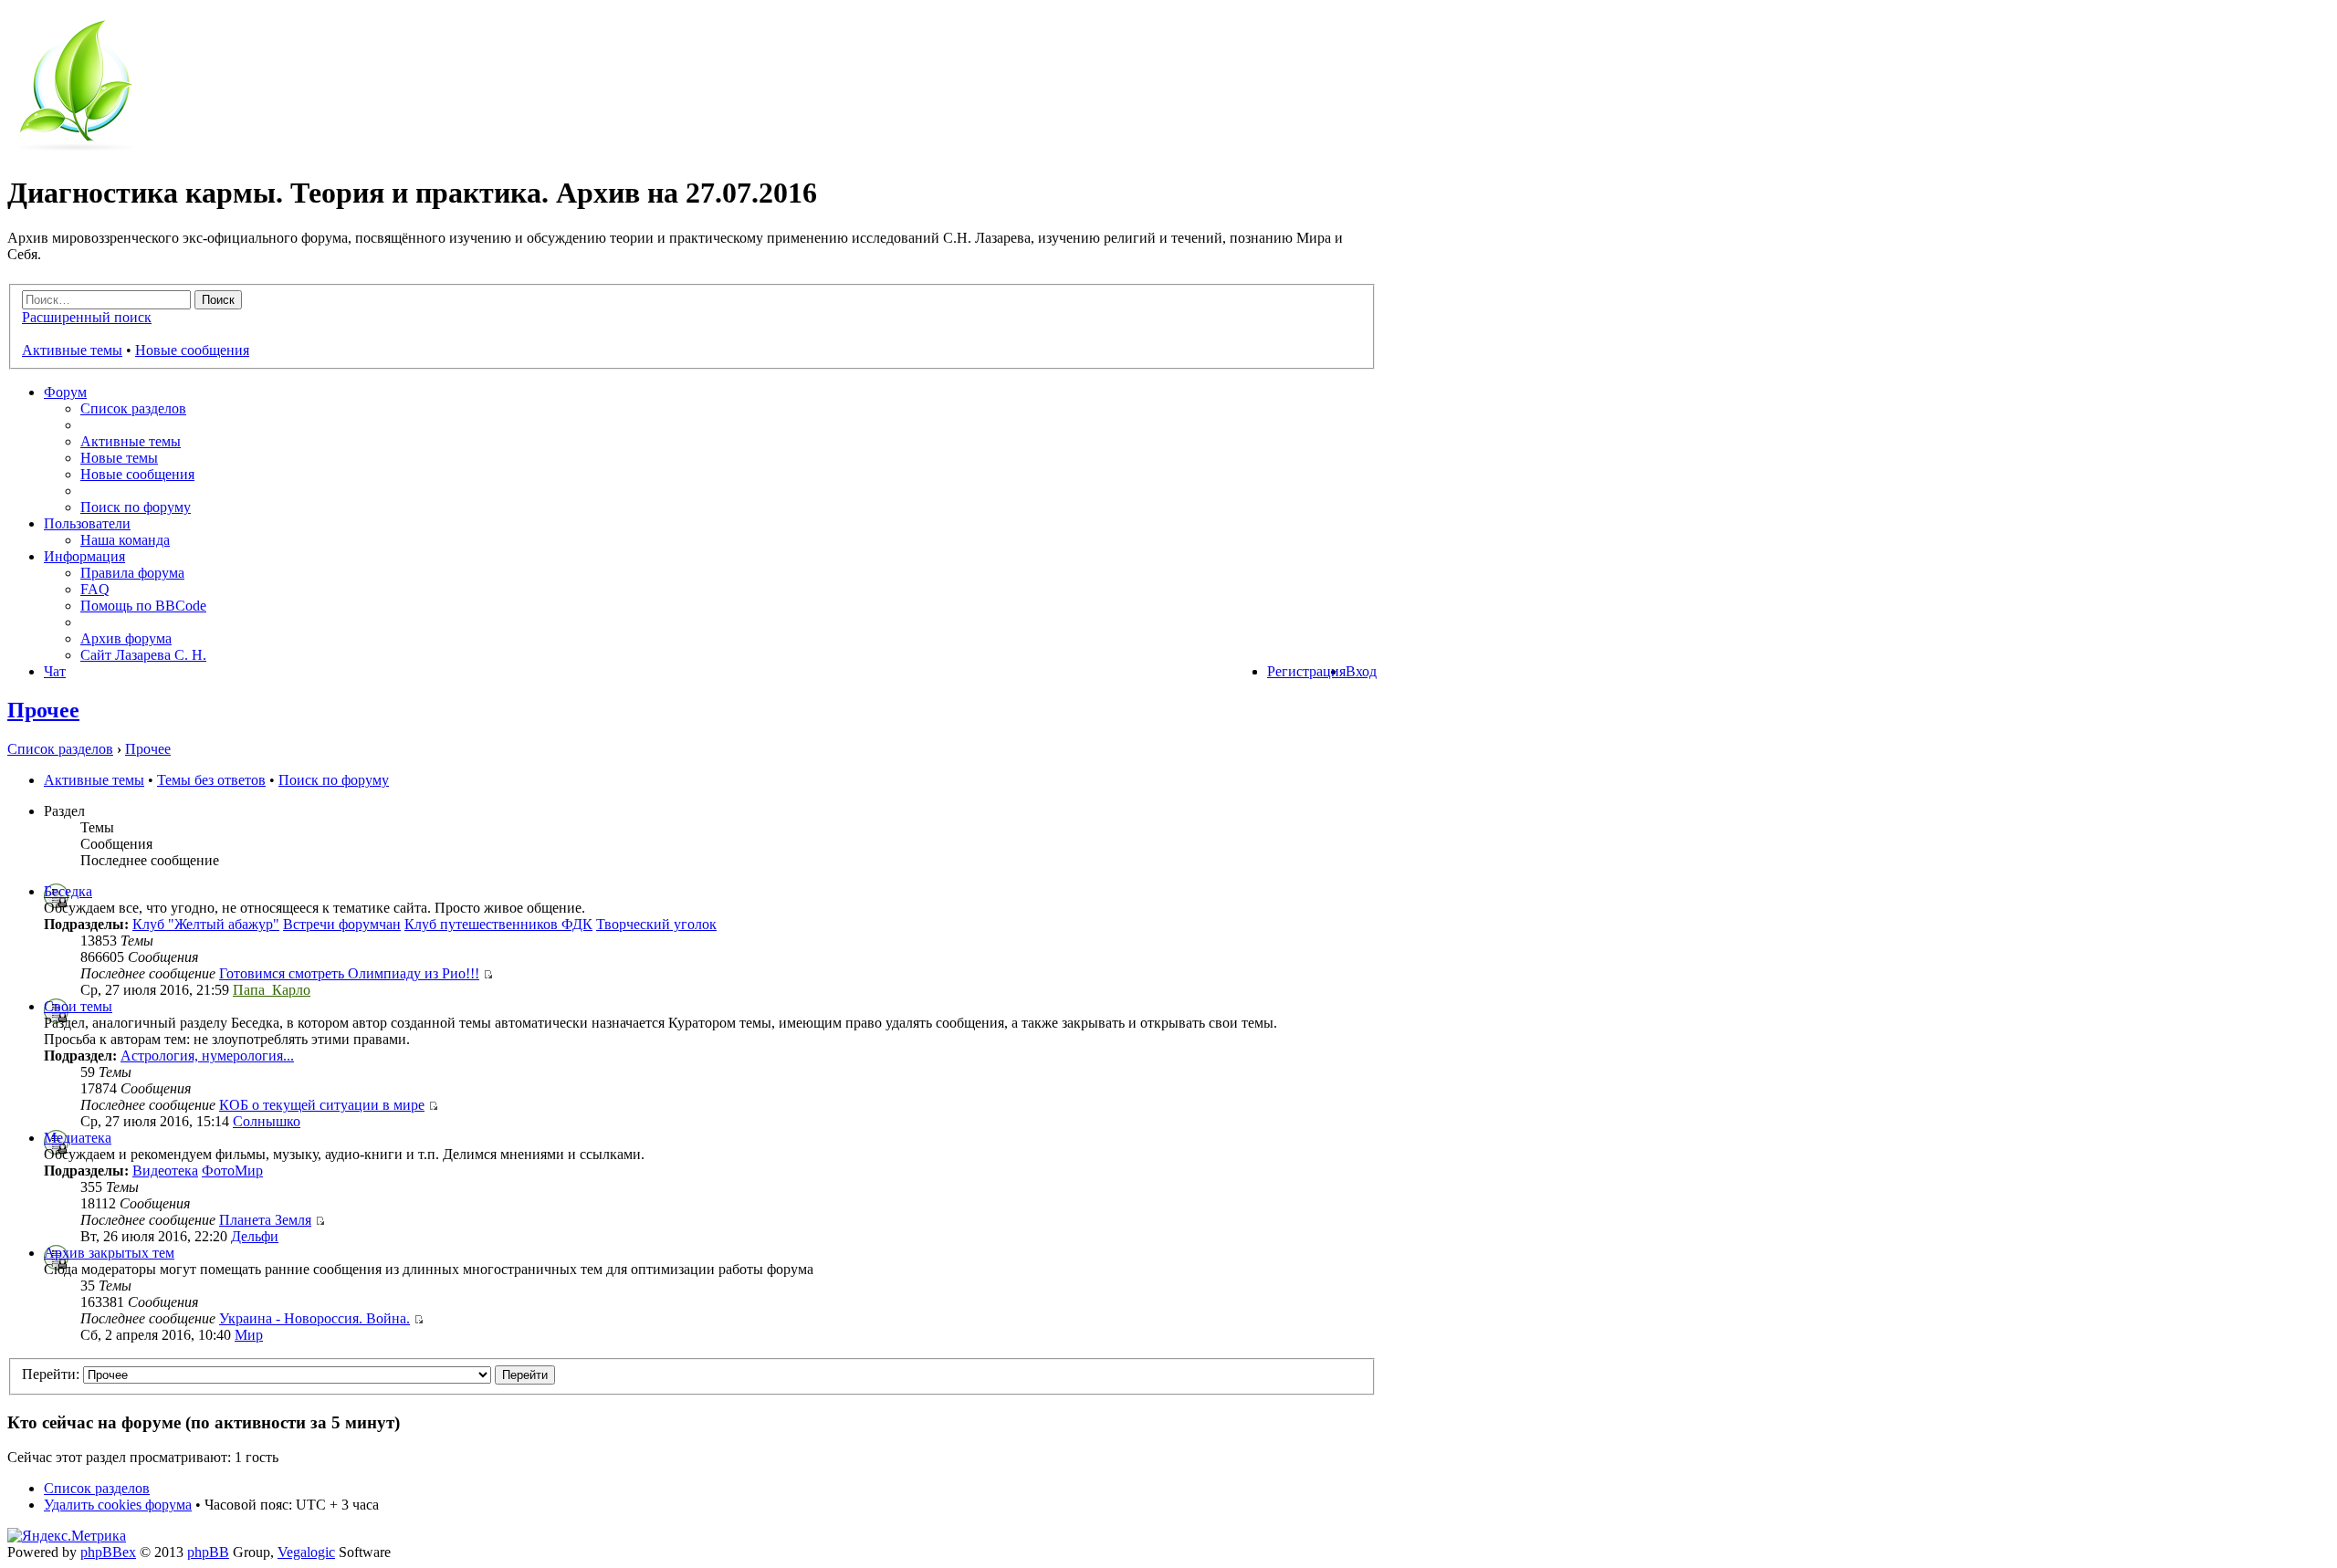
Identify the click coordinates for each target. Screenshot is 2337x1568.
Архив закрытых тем (109, 1253)
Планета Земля (265, 1220)
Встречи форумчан (342, 924)
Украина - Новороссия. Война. (314, 1318)
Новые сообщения (192, 350)
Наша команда (125, 540)
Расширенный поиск (87, 317)
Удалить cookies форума (118, 1505)
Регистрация (1306, 671)
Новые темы (119, 458)
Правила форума (132, 573)
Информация (84, 556)
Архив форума (126, 638)
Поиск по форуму (136, 507)
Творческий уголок (656, 924)
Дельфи (255, 1236)
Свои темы (78, 1006)
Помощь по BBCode (143, 606)
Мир (249, 1335)
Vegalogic (306, 1552)
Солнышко (267, 1121)
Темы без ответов (211, 780)
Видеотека (165, 1171)
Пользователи (87, 523)
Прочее (43, 710)
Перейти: (51, 1374)
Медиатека (78, 1138)
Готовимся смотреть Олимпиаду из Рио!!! (349, 973)
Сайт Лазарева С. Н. (143, 655)
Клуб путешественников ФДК (498, 924)
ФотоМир (232, 1171)
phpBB (208, 1552)
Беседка (68, 891)
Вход (1361, 671)
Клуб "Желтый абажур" (206, 924)
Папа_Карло (272, 990)
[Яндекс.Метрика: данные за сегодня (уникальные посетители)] (67, 1536)
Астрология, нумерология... (207, 1056)
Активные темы (72, 350)
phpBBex (108, 1552)
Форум (65, 392)
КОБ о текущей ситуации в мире (322, 1105)
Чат (55, 671)
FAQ (95, 589)
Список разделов (133, 408)
